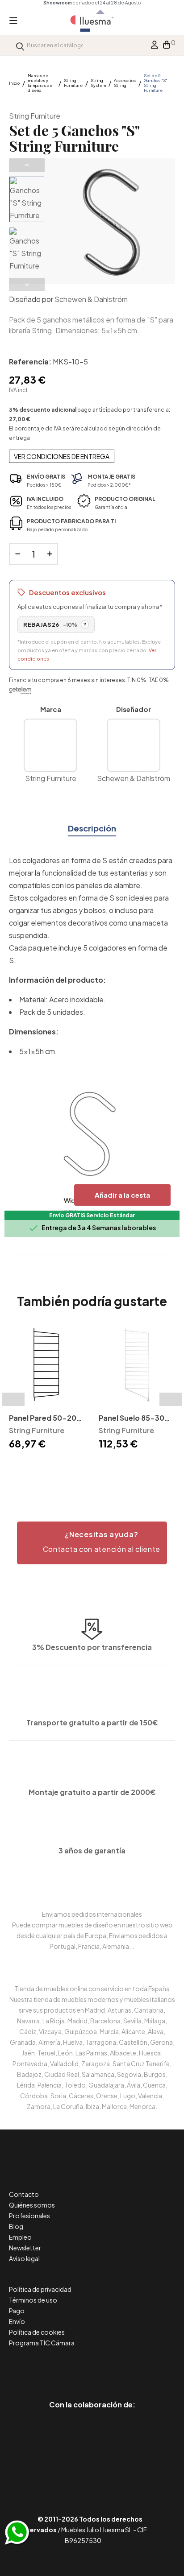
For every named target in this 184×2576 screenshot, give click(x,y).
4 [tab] (56, 1468)
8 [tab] (92, 1468)
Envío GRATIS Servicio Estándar (92, 1215)
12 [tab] (128, 1468)
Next (27, 285)
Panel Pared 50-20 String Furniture (43, 1419)
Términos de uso (33, 2300)
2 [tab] (38, 1468)
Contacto (24, 2194)
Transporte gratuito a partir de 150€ (92, 1722)
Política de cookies (37, 2332)
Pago (17, 2311)
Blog (16, 2226)
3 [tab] (47, 1468)
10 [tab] (110, 1468)
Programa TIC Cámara (42, 2343)
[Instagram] (112, 2367)
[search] (20, 45)
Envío (17, 2321)
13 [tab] (137, 1468)
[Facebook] (52, 2367)
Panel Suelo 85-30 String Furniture (132, 1419)
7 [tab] (83, 1468)
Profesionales (29, 2216)
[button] (92, 1543)
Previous (27, 165)
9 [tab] (101, 1468)
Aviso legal (24, 2258)
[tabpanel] (47, 1389)
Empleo (20, 2237)
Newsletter (25, 2248)
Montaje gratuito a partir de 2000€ (92, 1792)
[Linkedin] (92, 2367)
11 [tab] (119, 1468)
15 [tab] (155, 1468)
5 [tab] (65, 1468)
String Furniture (35, 116)
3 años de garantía (92, 1850)
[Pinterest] (72, 2367)
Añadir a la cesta (122, 1195)
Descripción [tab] (92, 828)
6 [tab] (74, 1468)
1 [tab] (29, 1468)
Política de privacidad (40, 2289)
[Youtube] (132, 2367)
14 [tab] (146, 1468)
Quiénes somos (32, 2205)
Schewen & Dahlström (91, 299)
